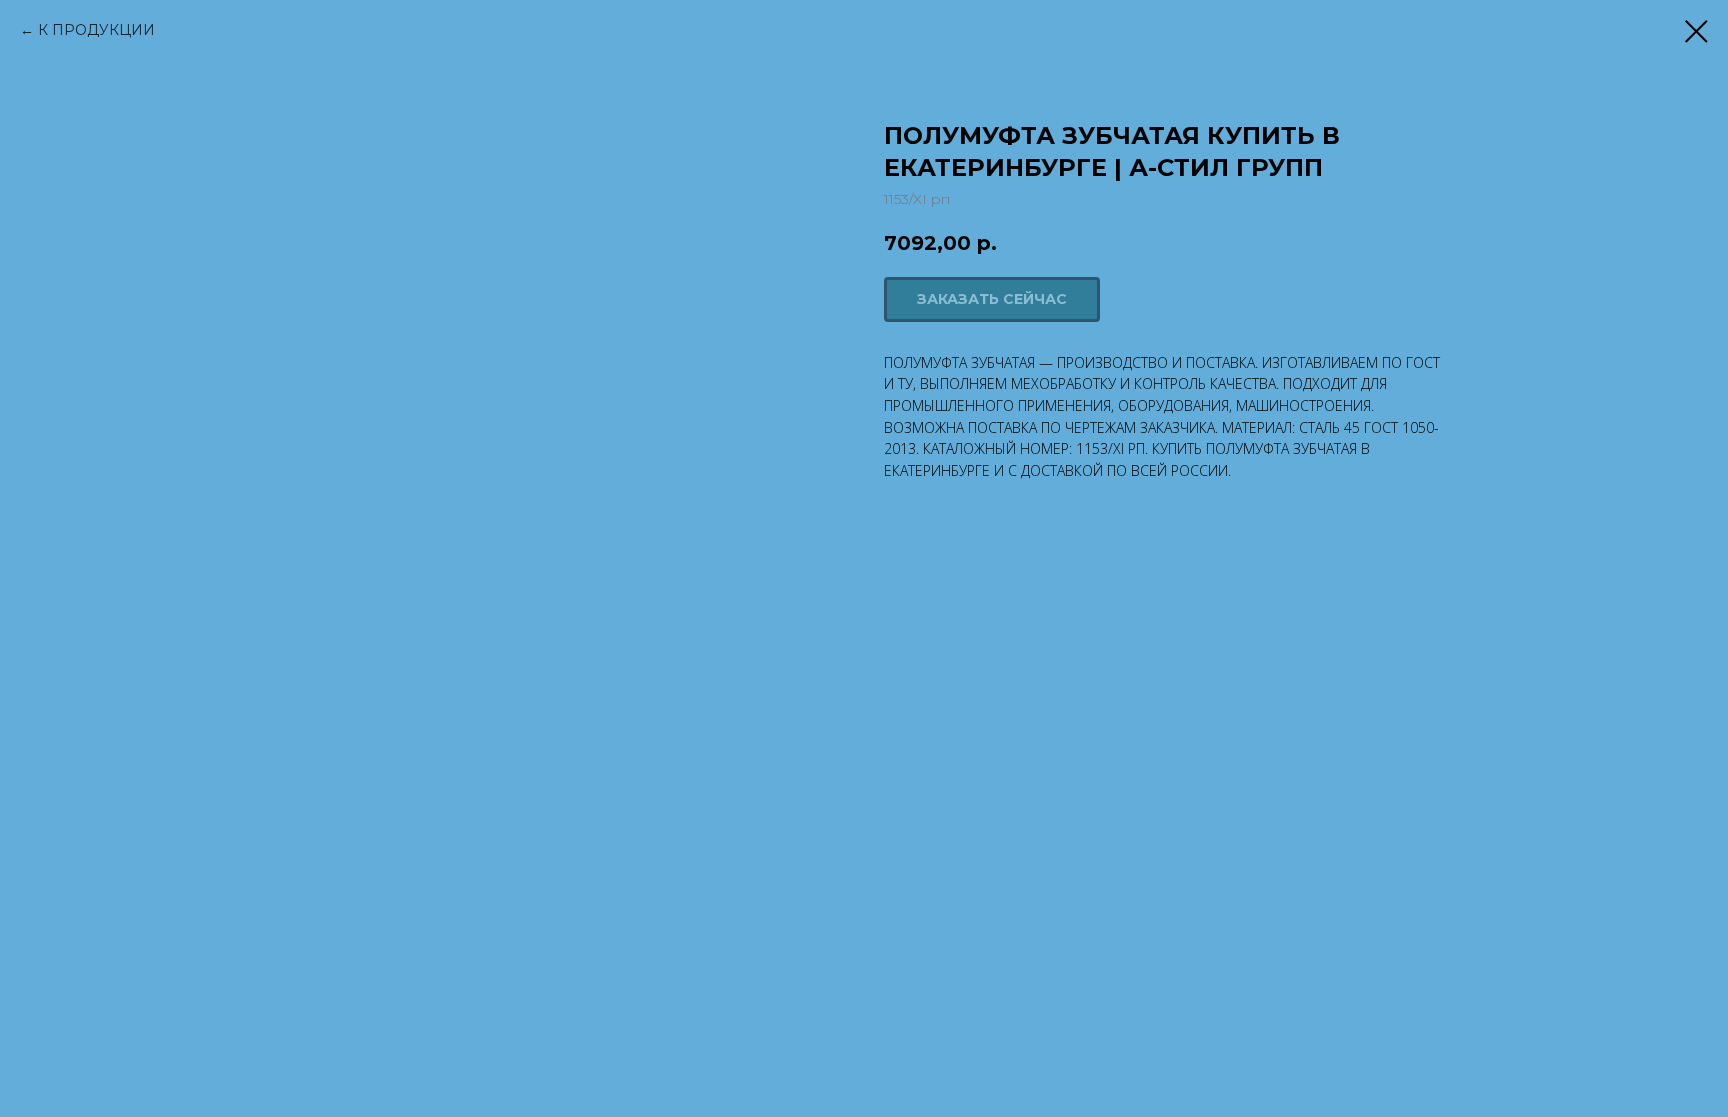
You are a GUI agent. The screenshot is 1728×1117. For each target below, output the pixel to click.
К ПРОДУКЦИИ (96, 30)
